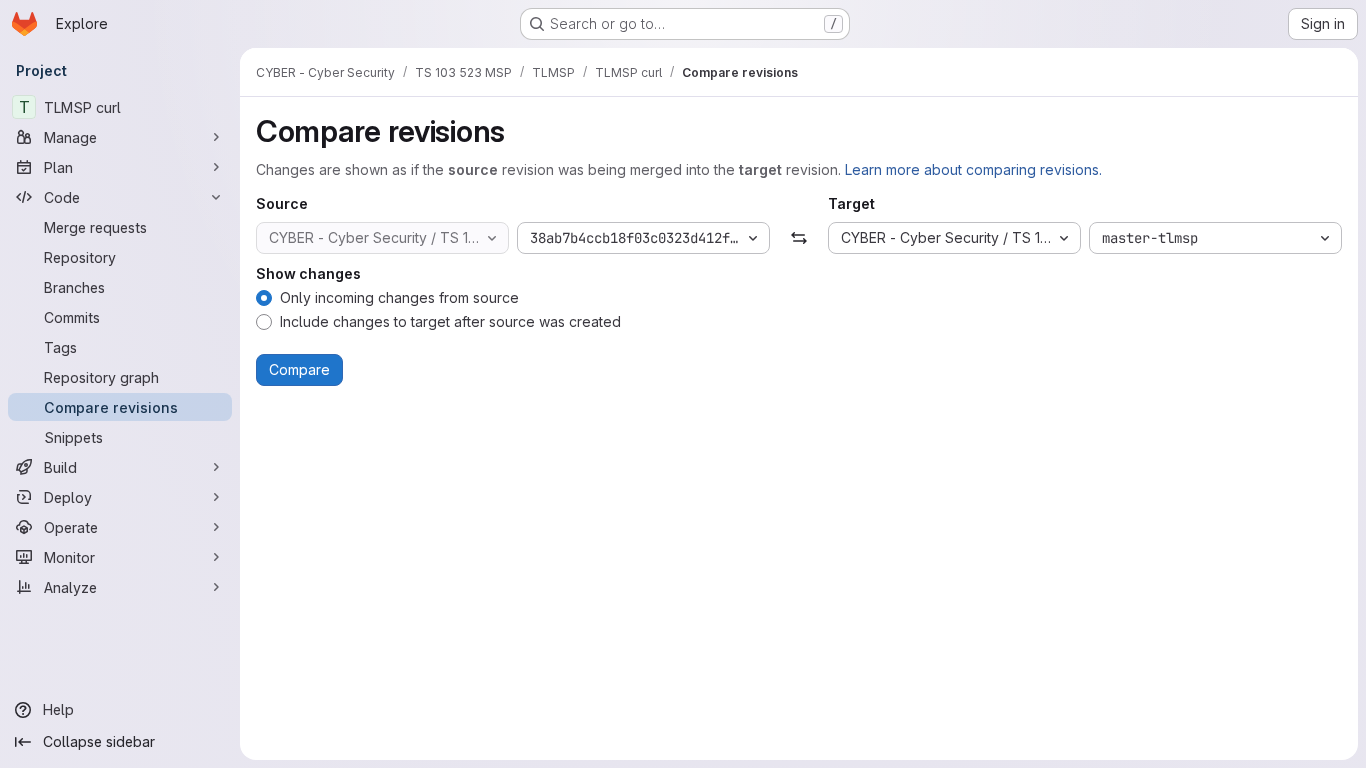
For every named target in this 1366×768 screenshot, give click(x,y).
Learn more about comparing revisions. (973, 169)
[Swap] (798, 238)
